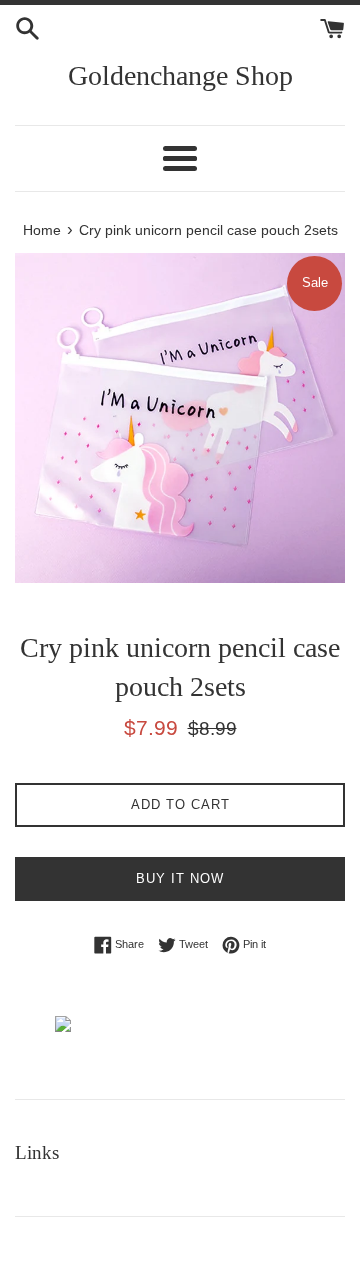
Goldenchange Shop (180, 75)
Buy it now (180, 878)
